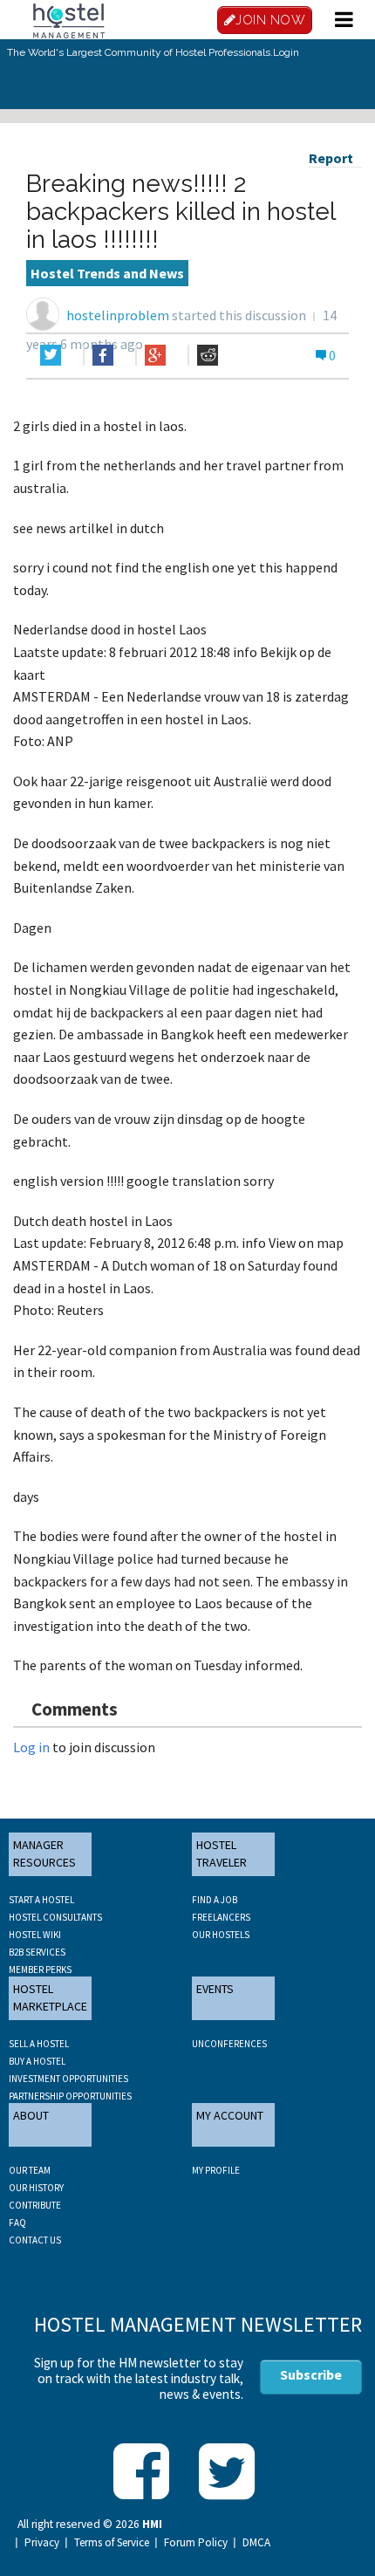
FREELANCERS (221, 1917)
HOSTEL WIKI (35, 1935)
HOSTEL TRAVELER (222, 1853)
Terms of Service (112, 2543)
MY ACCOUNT (230, 2115)
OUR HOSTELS (221, 1935)
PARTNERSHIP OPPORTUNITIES (70, 2096)
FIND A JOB (215, 1900)
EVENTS (215, 1989)
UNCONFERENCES (229, 2044)
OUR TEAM (30, 2170)
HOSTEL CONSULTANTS (55, 1917)
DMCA (256, 2543)
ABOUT (31, 2115)
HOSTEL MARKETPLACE (50, 1997)
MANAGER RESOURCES (44, 1853)
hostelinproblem (118, 315)
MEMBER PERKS (40, 1970)
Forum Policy (196, 2543)
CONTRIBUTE (35, 2205)
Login (286, 52)
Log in (31, 1747)
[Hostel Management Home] (69, 19)
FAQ (17, 2223)
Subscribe (311, 2374)
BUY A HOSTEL (37, 2061)
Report (331, 158)
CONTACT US (35, 2240)
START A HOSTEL (41, 1900)
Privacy (42, 2543)
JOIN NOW (270, 20)
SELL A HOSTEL (39, 2044)
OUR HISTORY (36, 2188)
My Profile (216, 2170)
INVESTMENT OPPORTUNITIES (68, 2079)
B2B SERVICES (37, 1952)
